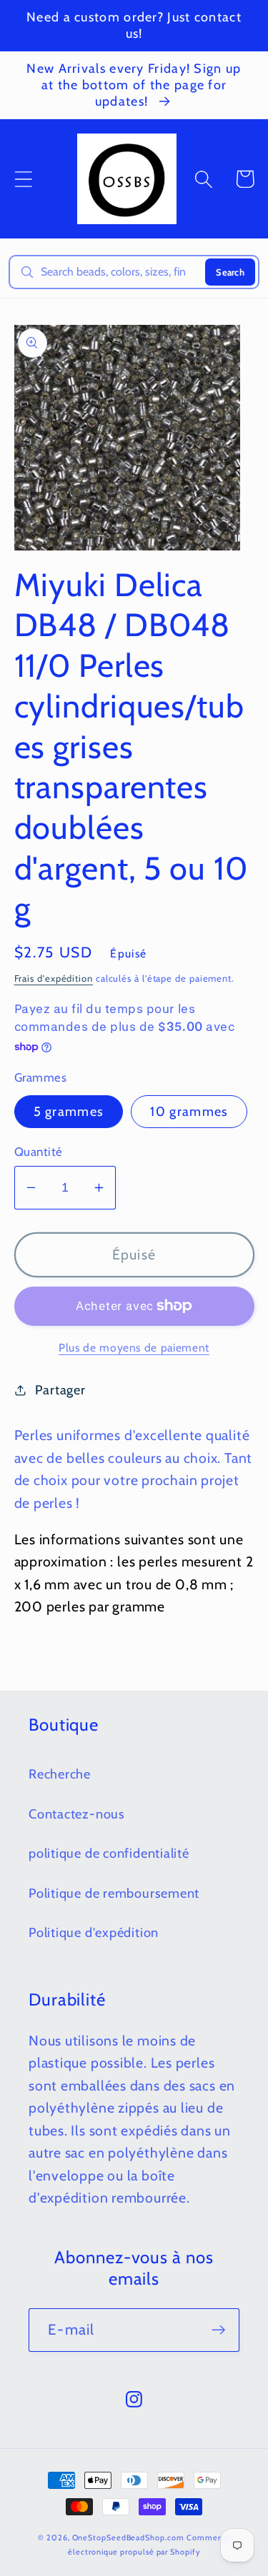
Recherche (60, 1774)
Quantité (39, 1152)
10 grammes (189, 1111)
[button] (23, 179)
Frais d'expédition (54, 978)
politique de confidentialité (109, 1853)
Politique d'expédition (94, 1932)
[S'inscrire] (218, 2330)
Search (230, 272)
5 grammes (69, 1111)
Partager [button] (60, 1390)
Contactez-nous (77, 1814)
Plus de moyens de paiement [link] (134, 1348)
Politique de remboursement (114, 1893)
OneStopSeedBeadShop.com (128, 2538)
